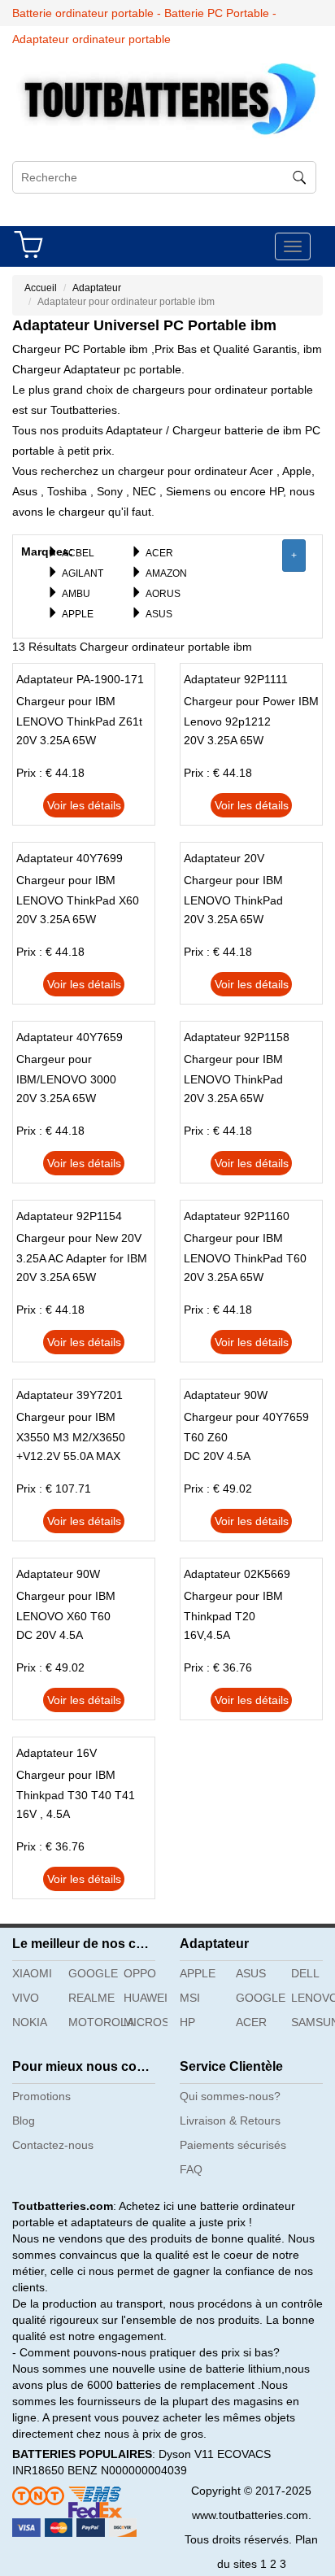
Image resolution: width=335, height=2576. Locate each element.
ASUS (159, 614)
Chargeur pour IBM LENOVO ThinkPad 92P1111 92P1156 (233, 1079)
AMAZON (166, 573)
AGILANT (83, 573)
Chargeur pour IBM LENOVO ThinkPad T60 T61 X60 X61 (245, 1258)
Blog (24, 2121)
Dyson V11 (186, 2454)
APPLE (78, 614)
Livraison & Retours (230, 2121)
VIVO (26, 1998)
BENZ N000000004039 (127, 2470)
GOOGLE (90, 1973)
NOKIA (30, 2022)
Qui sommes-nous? (230, 2096)
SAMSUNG (313, 2022)
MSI (190, 1998)
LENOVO (313, 1998)
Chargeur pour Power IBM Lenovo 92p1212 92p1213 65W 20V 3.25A (251, 721)
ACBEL (78, 553)
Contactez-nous (53, 2145)
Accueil (41, 288)
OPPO (140, 1973)
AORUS (163, 594)
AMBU (76, 594)
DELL (305, 1973)
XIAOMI (32, 1973)
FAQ (191, 2169)
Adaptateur (97, 288)
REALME (90, 1998)
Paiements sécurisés (233, 2145)
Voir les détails (84, 805)
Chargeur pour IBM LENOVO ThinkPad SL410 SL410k (233, 900)
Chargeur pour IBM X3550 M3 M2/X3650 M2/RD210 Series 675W (78, 1437)
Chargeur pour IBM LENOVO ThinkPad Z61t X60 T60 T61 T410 (79, 721)
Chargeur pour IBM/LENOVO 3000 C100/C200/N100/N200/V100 (91, 1079)
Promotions (41, 2096)
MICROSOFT (146, 2022)
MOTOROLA (90, 2022)
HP (187, 2022)
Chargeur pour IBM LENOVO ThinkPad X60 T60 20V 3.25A (78, 900)
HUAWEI (146, 1998)
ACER (159, 553)
